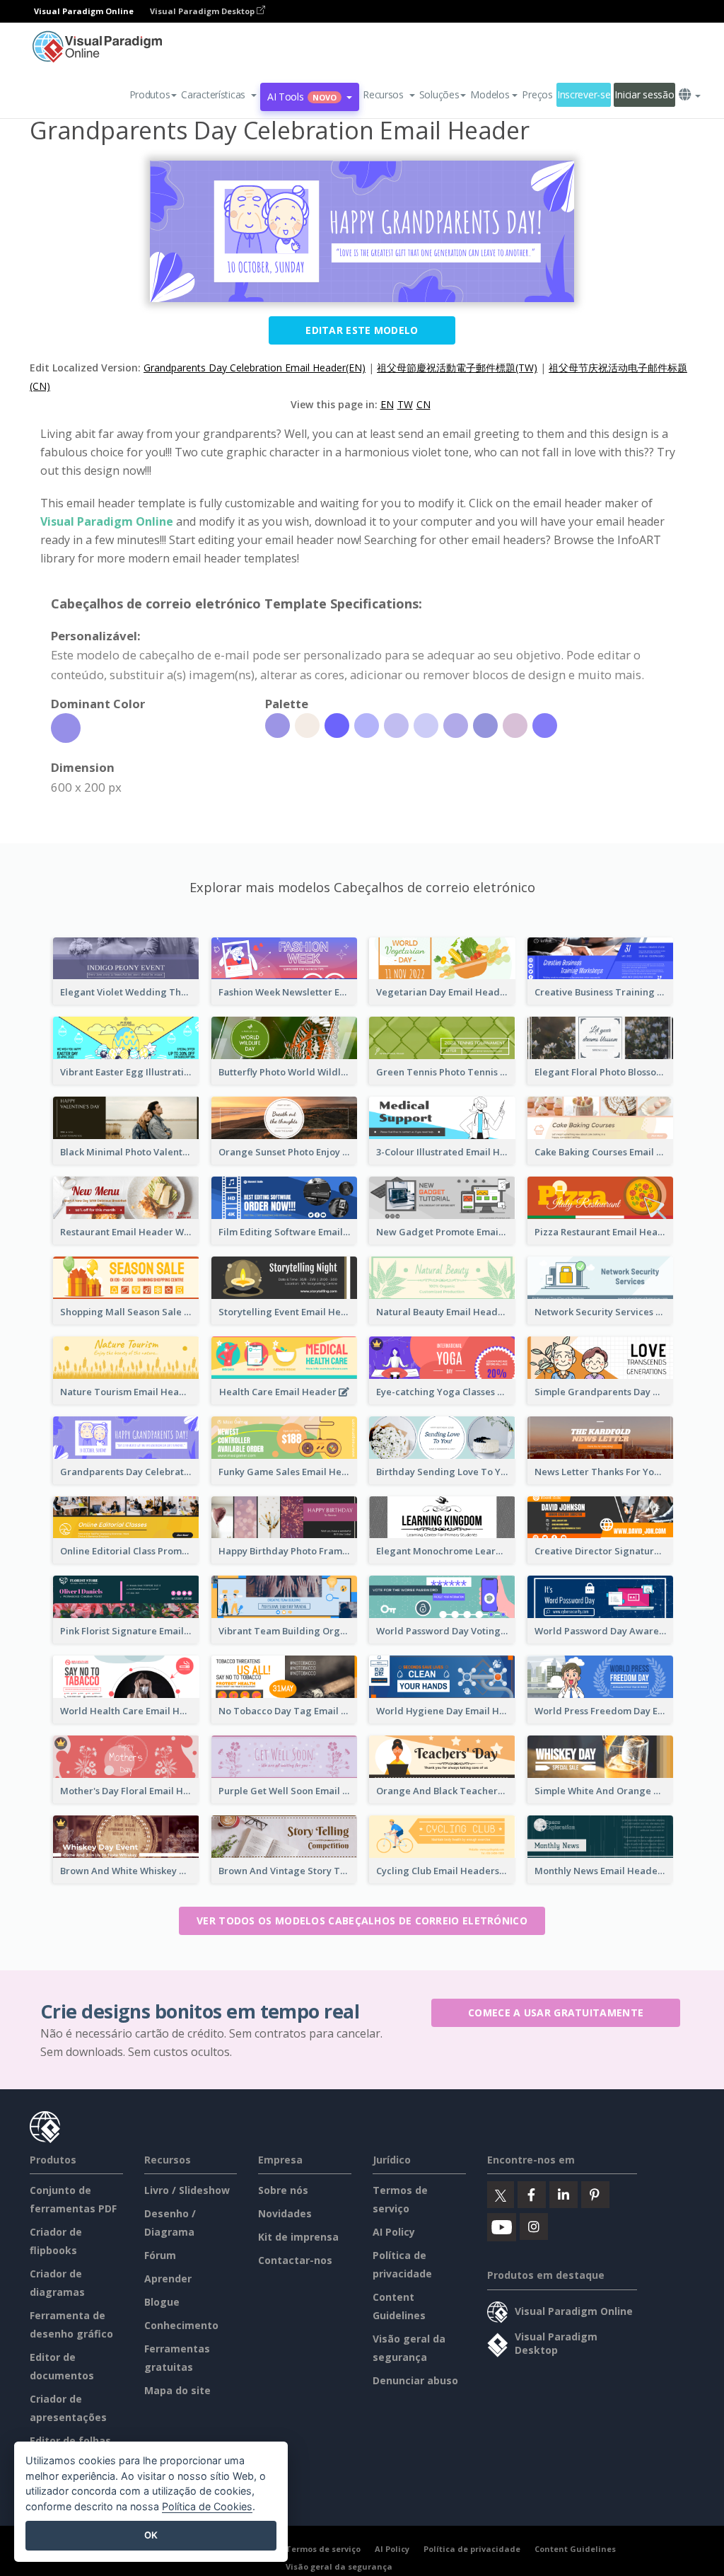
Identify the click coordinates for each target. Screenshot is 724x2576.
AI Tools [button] (302, 97)
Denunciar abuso (415, 2380)
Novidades (285, 2213)
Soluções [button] (439, 94)
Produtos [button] (150, 94)
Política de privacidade (472, 2549)
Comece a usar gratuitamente (556, 2012)
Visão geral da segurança (339, 2566)
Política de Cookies (207, 2506)
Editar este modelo (362, 330)
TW (405, 404)
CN (424, 404)
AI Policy (394, 2232)
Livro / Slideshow (187, 2190)
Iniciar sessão (644, 94)
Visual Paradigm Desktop (203, 11)
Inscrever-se (584, 94)
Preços (537, 94)
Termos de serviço (323, 2549)
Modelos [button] (490, 94)
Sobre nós (283, 2190)
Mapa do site (177, 2390)
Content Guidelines (575, 2549)
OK (151, 2535)
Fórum (160, 2255)
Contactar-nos (295, 2260)
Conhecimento (181, 2325)
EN (387, 404)
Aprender (168, 2278)
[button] (219, 95)
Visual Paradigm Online (107, 521)
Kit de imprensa (298, 2237)
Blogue (162, 2302)
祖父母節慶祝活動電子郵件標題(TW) (457, 368)
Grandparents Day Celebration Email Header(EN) (255, 368)
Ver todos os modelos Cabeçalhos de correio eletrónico (362, 1921)
